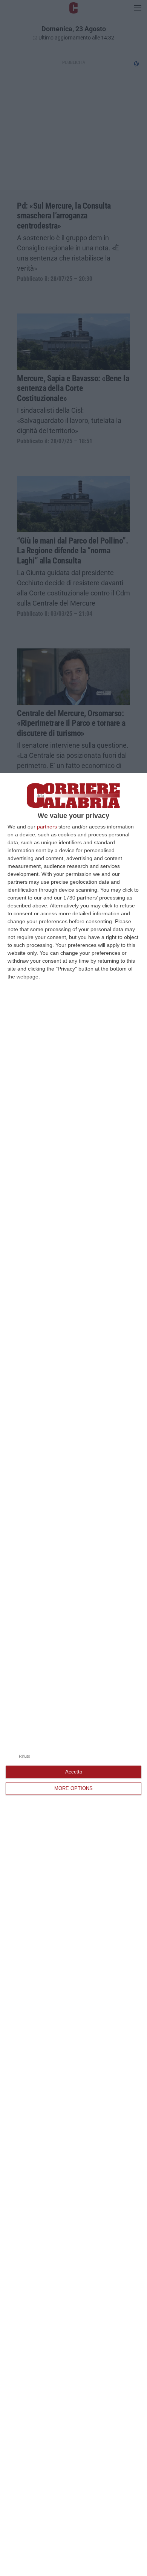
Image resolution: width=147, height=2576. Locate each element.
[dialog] (73, 1674)
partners (47, 827)
